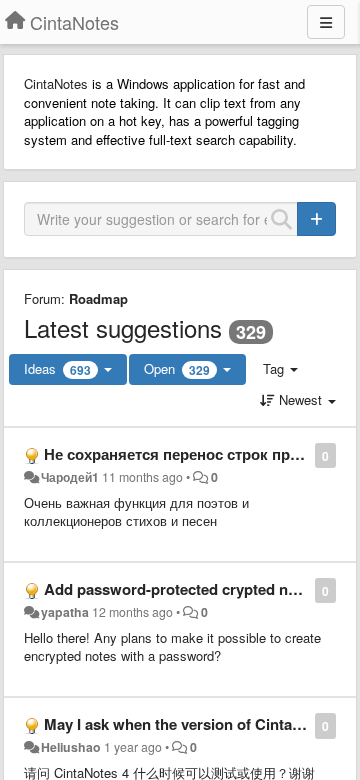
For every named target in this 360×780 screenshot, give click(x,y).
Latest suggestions (123, 327)
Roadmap (98, 298)
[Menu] (326, 22)
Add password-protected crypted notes (181, 589)
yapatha (65, 612)
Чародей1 (70, 477)
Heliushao (71, 747)
